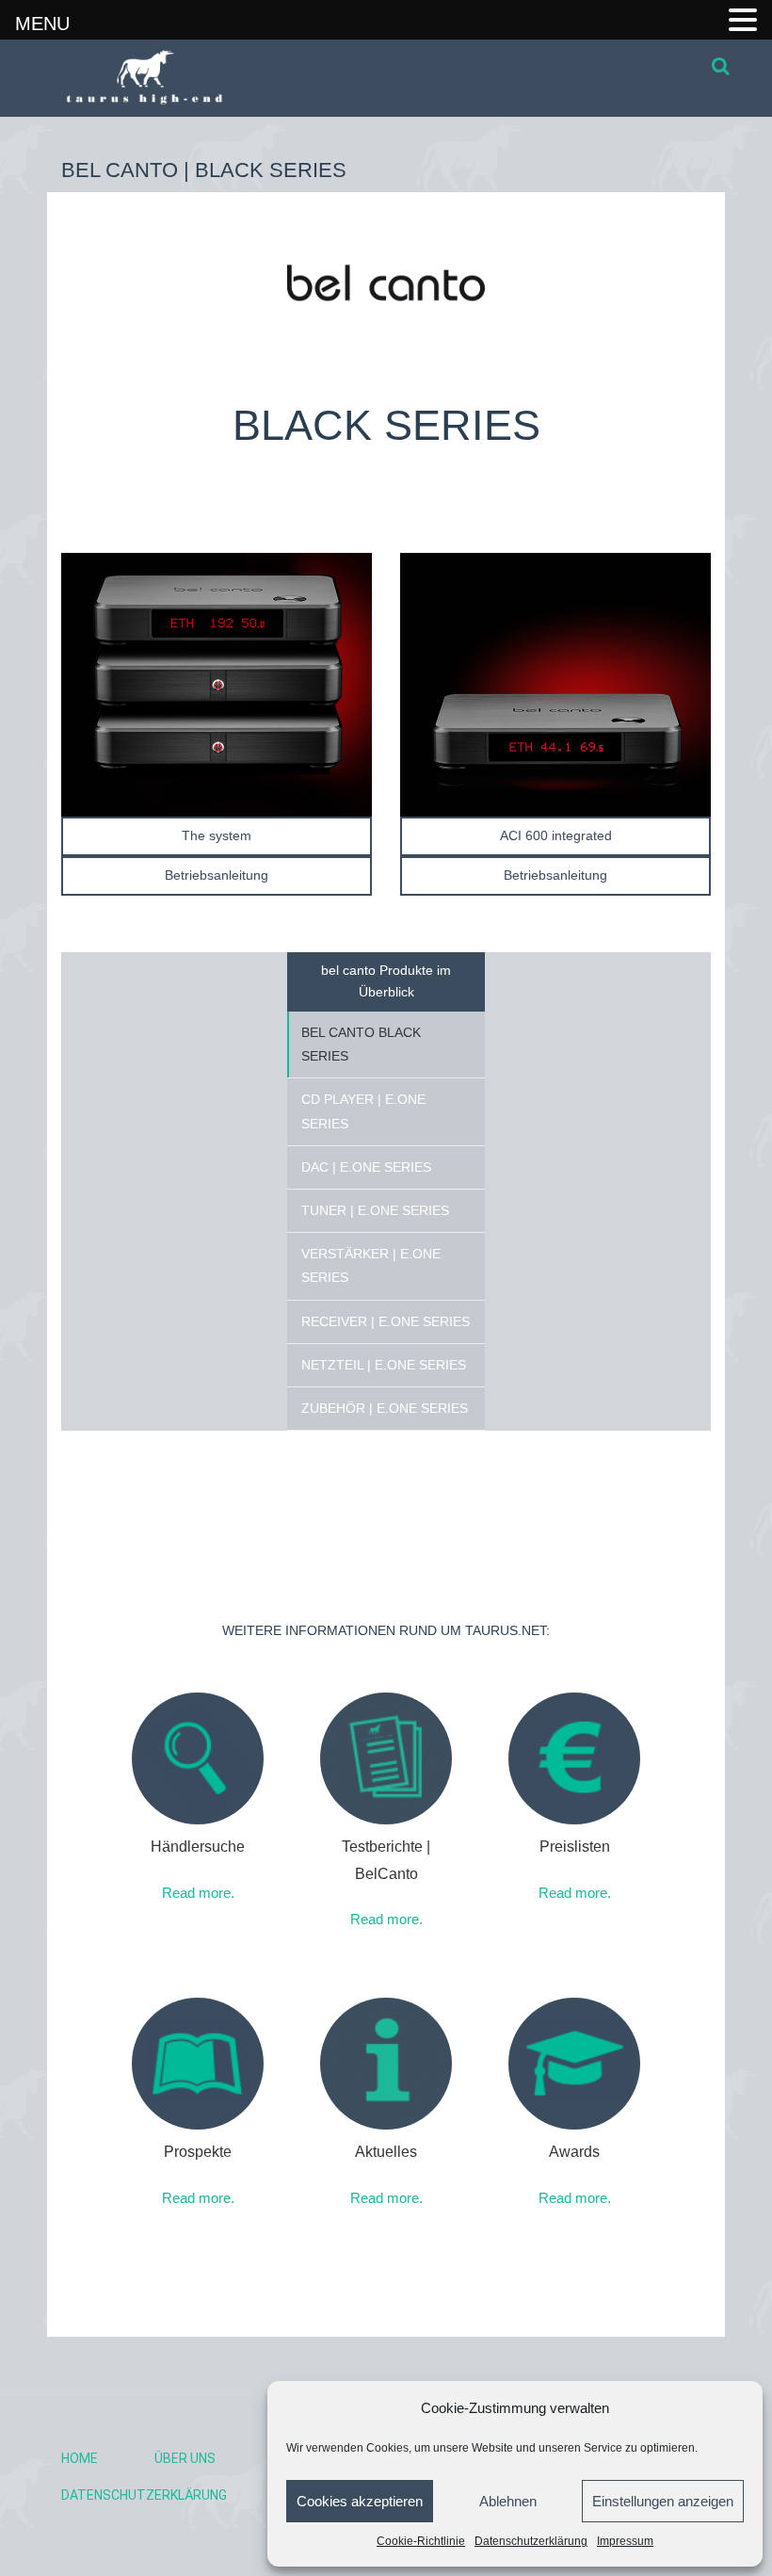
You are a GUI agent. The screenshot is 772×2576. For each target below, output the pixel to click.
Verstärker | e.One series (371, 1265)
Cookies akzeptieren (360, 2501)
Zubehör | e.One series (385, 1408)
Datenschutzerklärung (531, 2541)
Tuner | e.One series (375, 1210)
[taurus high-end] (135, 78)
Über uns (185, 2458)
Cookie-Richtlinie (421, 2541)
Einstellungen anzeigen (663, 2501)
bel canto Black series (361, 1044)
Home (80, 2458)
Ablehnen (508, 2501)
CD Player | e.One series (363, 1111)
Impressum (625, 2541)
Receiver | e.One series (386, 1321)
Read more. (198, 1893)
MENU (42, 24)
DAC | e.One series (366, 1167)
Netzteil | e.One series (384, 1365)
